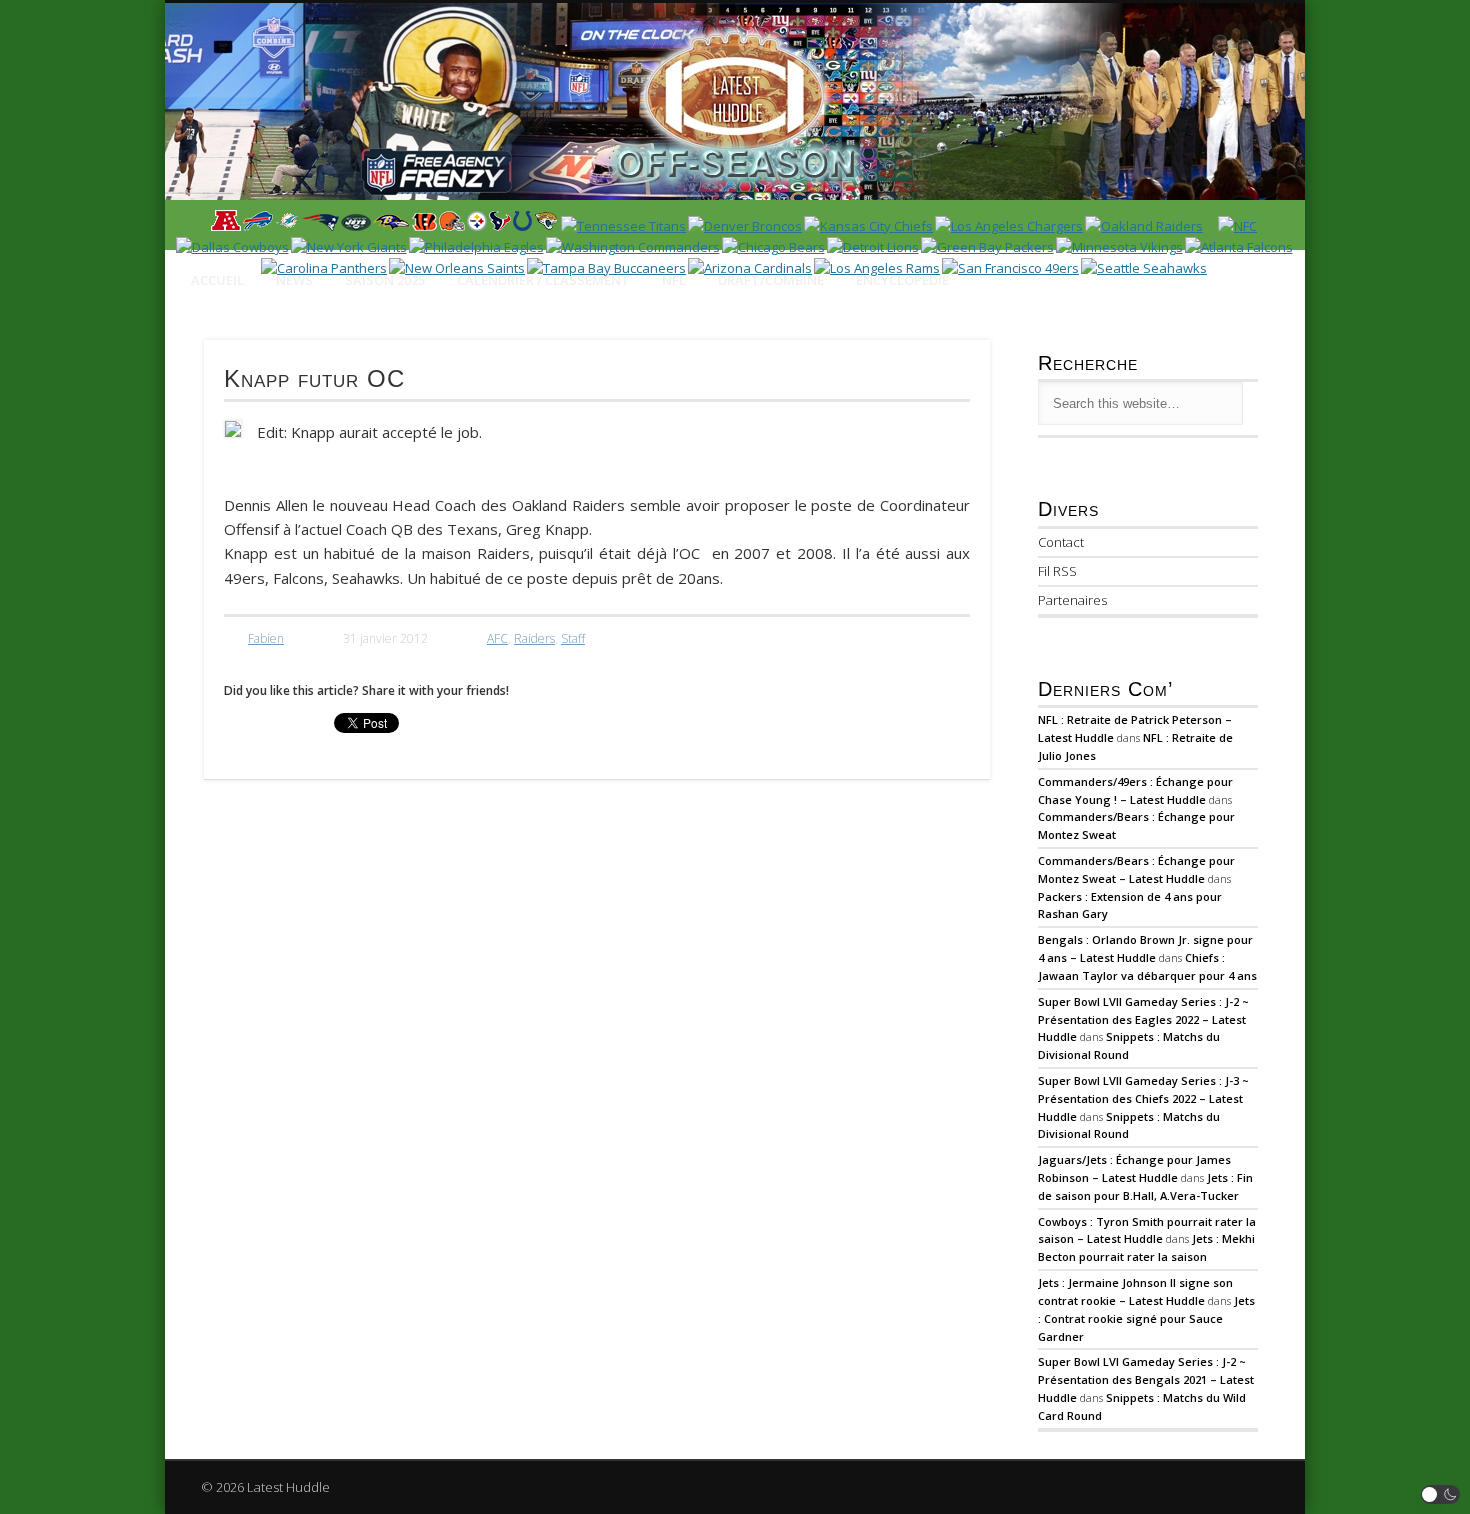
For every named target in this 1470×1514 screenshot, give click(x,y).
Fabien (266, 638)
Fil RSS (1057, 571)
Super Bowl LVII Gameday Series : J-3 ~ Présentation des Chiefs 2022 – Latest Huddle (1143, 1098)
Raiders (534, 638)
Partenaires (1072, 600)
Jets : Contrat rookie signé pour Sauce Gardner (1146, 1318)
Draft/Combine (771, 280)
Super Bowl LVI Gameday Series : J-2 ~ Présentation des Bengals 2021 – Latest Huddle (1146, 1379)
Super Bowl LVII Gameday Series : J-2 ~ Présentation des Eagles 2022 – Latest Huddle (1143, 1019)
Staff (573, 638)
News (294, 280)
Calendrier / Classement (543, 280)
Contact (1061, 542)
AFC (497, 638)
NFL (674, 280)
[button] (1441, 1494)
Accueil (217, 280)
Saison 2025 (385, 280)
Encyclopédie (902, 280)
